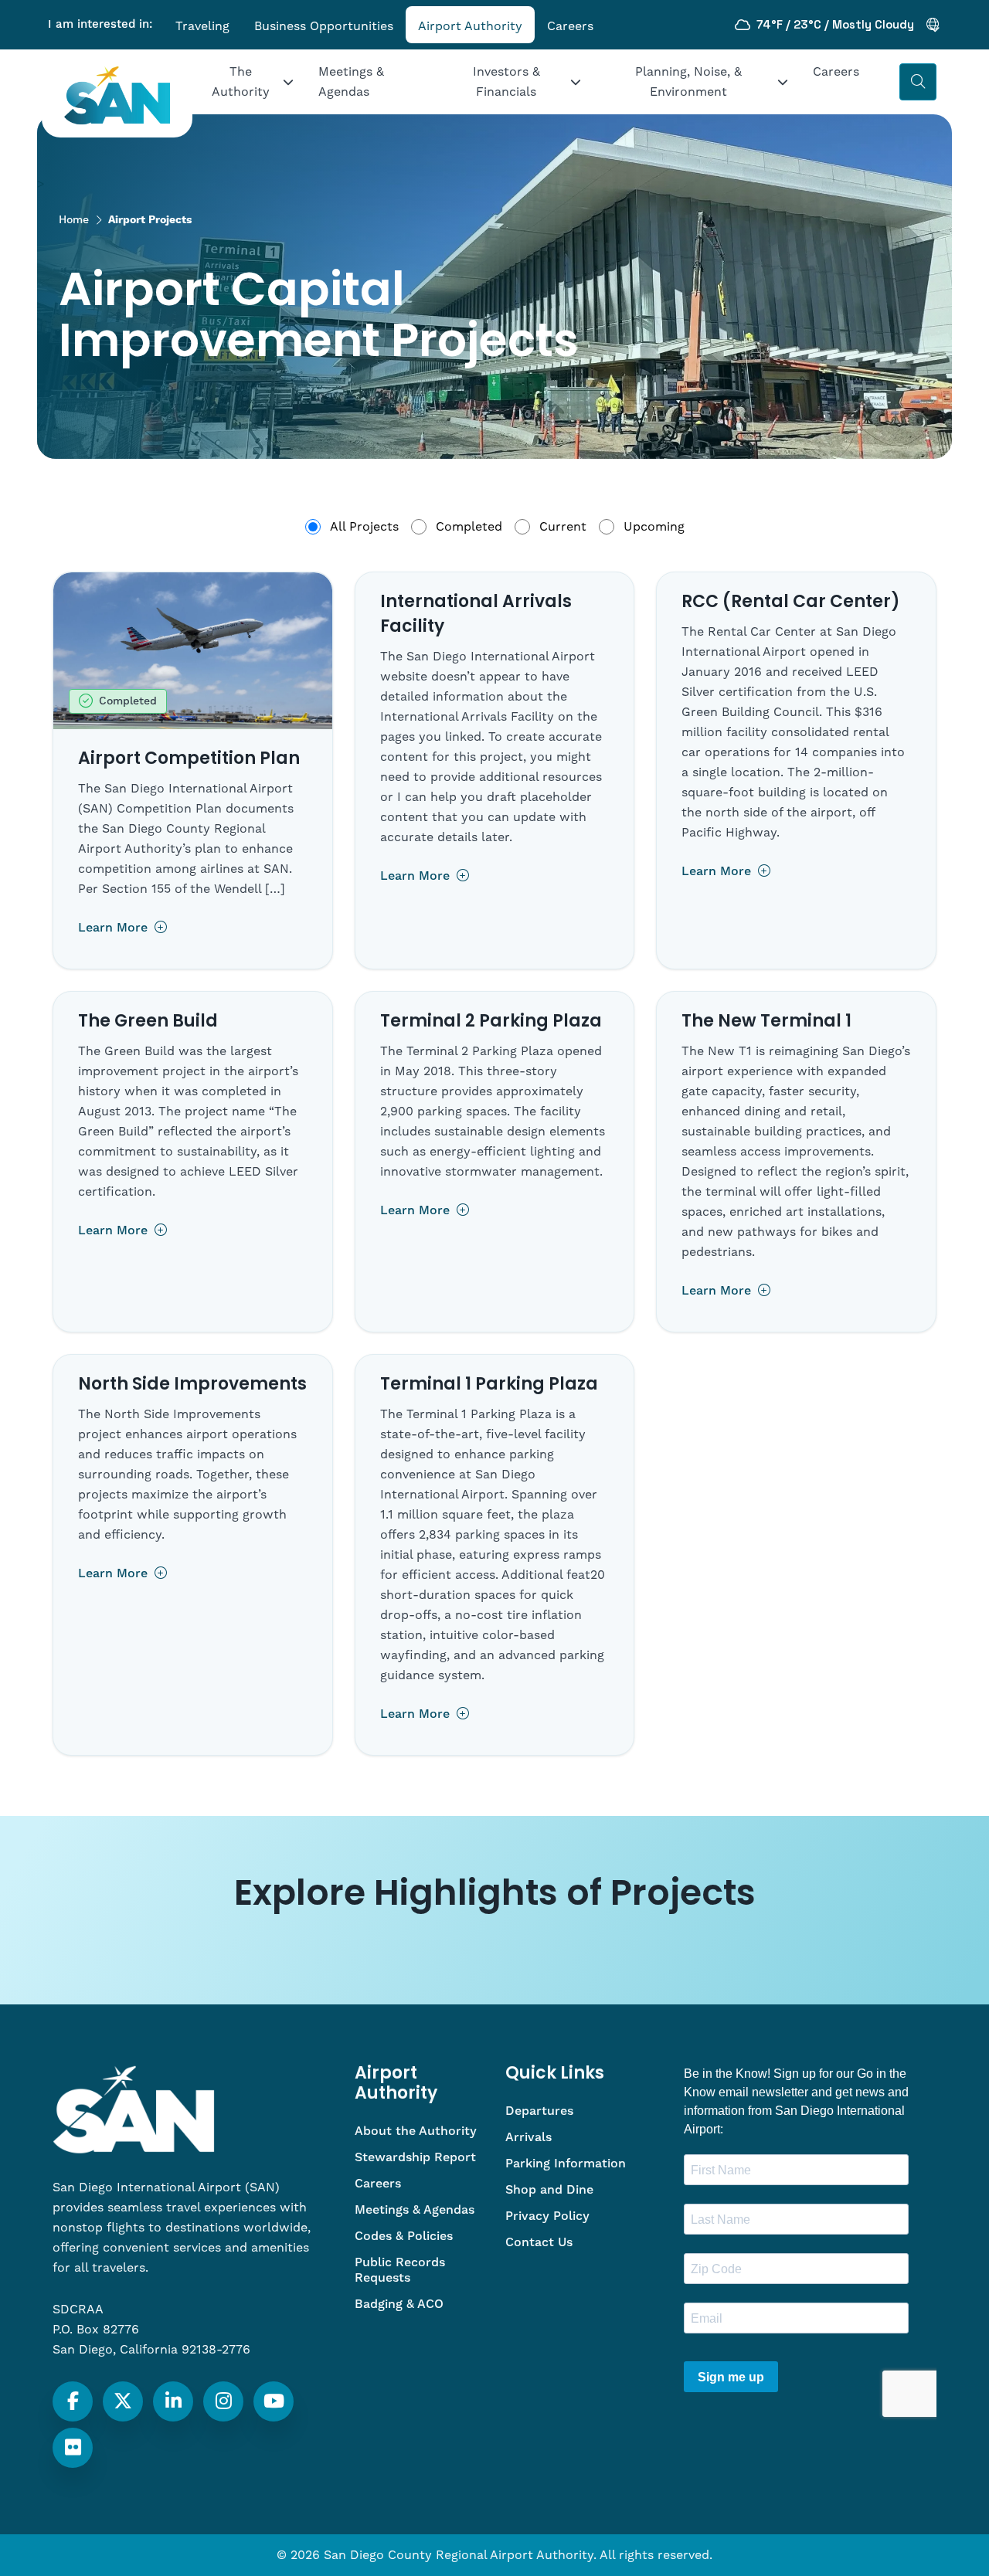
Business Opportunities (324, 26)
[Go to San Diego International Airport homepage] (117, 95)
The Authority (241, 82)
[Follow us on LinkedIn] (173, 2401)
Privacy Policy (547, 2216)
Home (74, 220)
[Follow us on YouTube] (274, 2401)
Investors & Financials (506, 82)
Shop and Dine (549, 2190)
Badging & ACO (399, 2304)
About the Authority (416, 2131)
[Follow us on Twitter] (123, 2401)
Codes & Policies (404, 2236)
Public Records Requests (400, 2270)
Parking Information (566, 2164)
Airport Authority (470, 26)
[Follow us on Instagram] (224, 2401)
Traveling (202, 26)
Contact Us (539, 2242)
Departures (539, 2111)
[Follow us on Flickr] (73, 2448)
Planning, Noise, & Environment (688, 82)
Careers (570, 26)
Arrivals (528, 2137)
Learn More (115, 928)
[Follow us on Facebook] (73, 2401)
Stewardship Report (415, 2157)
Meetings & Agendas (351, 82)
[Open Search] (918, 82)
